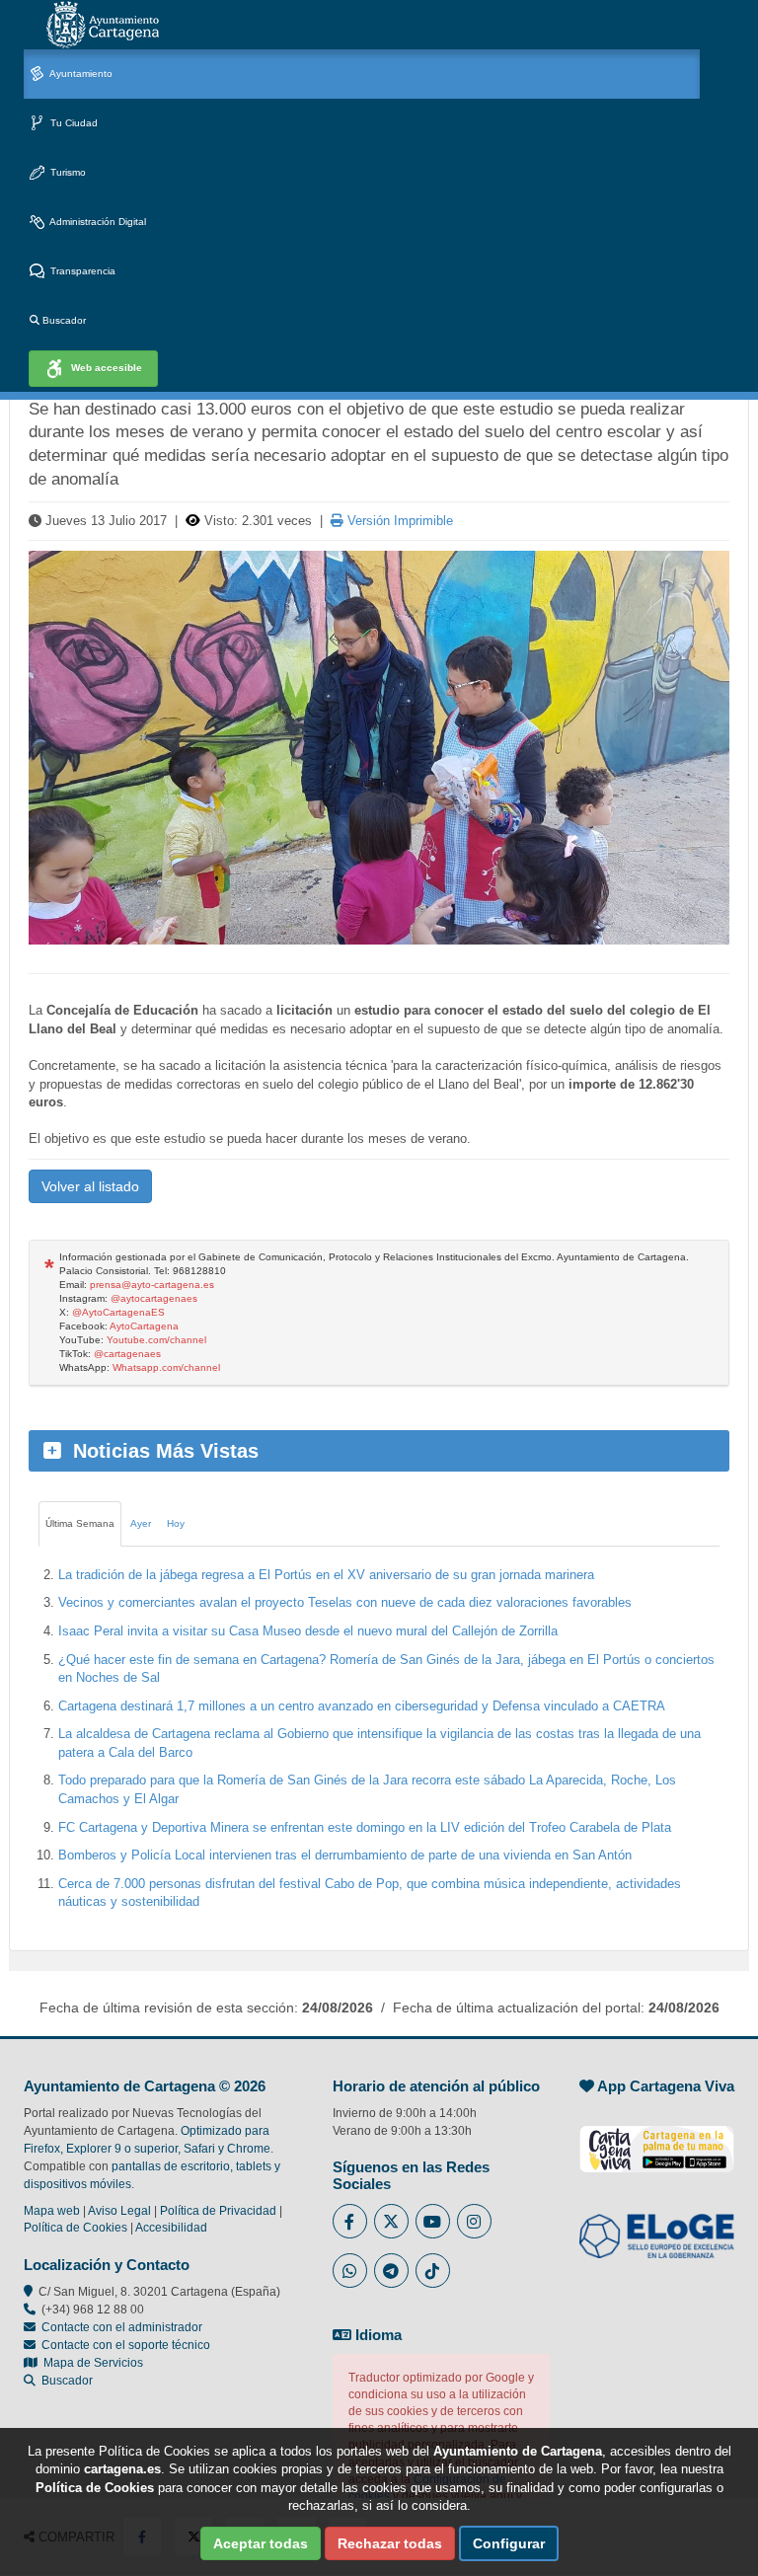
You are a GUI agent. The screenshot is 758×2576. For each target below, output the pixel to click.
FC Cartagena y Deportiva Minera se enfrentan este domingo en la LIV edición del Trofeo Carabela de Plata (365, 1827)
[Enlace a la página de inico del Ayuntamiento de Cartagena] (103, 25)
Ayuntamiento (80, 74)
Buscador (63, 320)
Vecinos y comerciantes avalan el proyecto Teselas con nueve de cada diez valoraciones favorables (345, 1602)
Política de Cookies (76, 2228)
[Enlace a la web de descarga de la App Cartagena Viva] (657, 2139)
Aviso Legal (119, 2211)
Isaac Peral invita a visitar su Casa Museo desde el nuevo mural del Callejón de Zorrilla (308, 1631)
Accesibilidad (171, 2228)
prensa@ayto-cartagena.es (152, 1285)
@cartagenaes (127, 1354)
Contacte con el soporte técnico (126, 2345)
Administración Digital (97, 222)
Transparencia (81, 271)
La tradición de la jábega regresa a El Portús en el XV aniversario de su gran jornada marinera (326, 1575)
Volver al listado (90, 1186)
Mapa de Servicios (90, 2363)
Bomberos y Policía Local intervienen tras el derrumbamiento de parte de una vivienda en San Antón (345, 1855)
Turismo (67, 172)
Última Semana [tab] (80, 1523)
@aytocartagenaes (154, 1298)
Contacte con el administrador (122, 2327)
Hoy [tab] (176, 1523)
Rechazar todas (390, 2543)
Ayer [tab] (141, 1523)
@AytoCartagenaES (118, 1312)
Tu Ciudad (73, 123)
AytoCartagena (144, 1326)
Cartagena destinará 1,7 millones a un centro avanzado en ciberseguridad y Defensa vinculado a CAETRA (362, 1706)
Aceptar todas (261, 2543)
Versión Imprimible (398, 521)
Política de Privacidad (218, 2211)
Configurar (509, 2543)
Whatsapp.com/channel (166, 1367)
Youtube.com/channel (156, 1340)
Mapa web (52, 2211)
